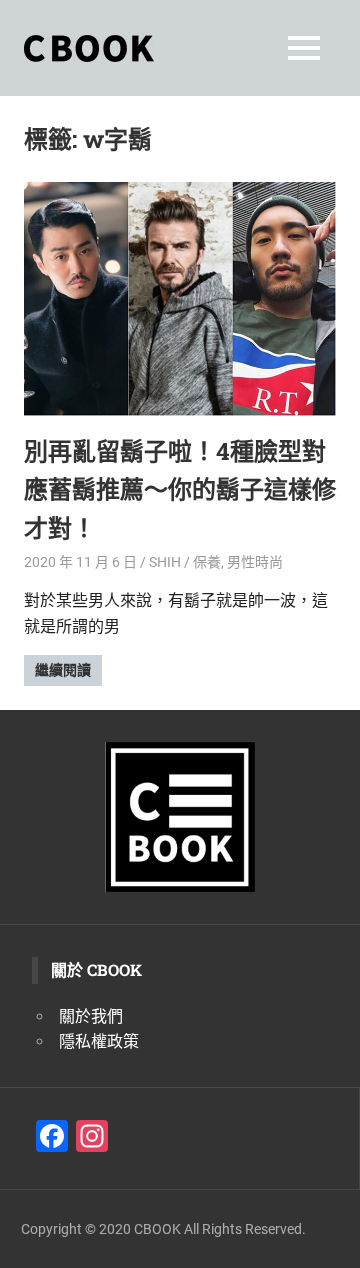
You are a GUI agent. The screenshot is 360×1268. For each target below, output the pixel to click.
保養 (207, 562)
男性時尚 (255, 562)
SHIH (165, 562)
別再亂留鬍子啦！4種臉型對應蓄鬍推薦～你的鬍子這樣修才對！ (180, 489)
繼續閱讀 (63, 670)
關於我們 (91, 1016)
